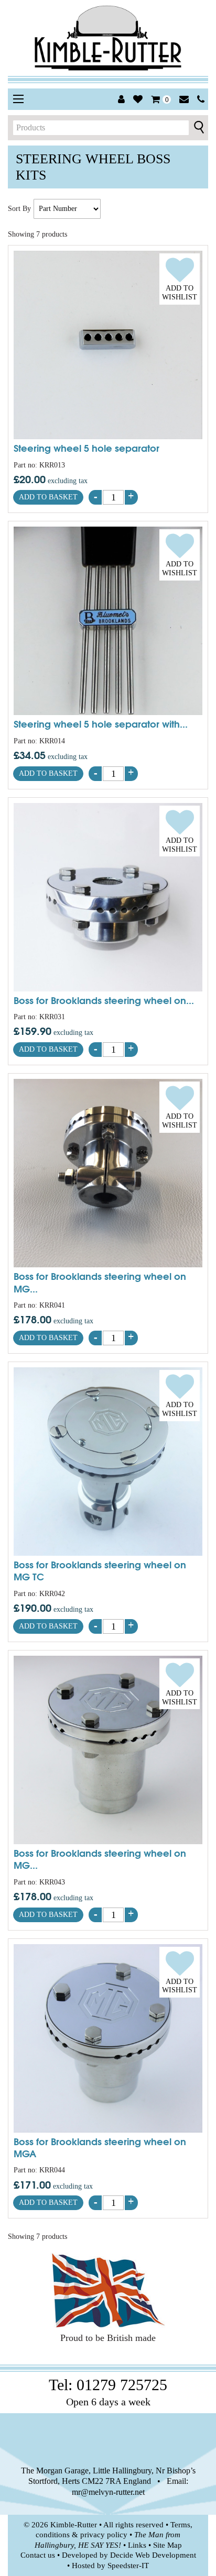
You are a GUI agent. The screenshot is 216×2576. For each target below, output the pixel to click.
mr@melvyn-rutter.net (108, 2492)
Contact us (38, 2555)
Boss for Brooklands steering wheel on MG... (100, 1282)
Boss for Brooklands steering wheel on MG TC (100, 1570)
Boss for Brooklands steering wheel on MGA (100, 2147)
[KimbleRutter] (108, 38)
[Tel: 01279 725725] (201, 99)
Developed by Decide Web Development (129, 2555)
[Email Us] (184, 99)
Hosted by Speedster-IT (110, 2566)
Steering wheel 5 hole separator (87, 448)
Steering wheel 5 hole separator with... (101, 723)
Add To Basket (48, 497)
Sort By (19, 209)
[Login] (121, 99)
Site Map (168, 2545)
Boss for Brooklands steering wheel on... (104, 1000)
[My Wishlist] (138, 99)
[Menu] (18, 99)
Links (137, 2545)
